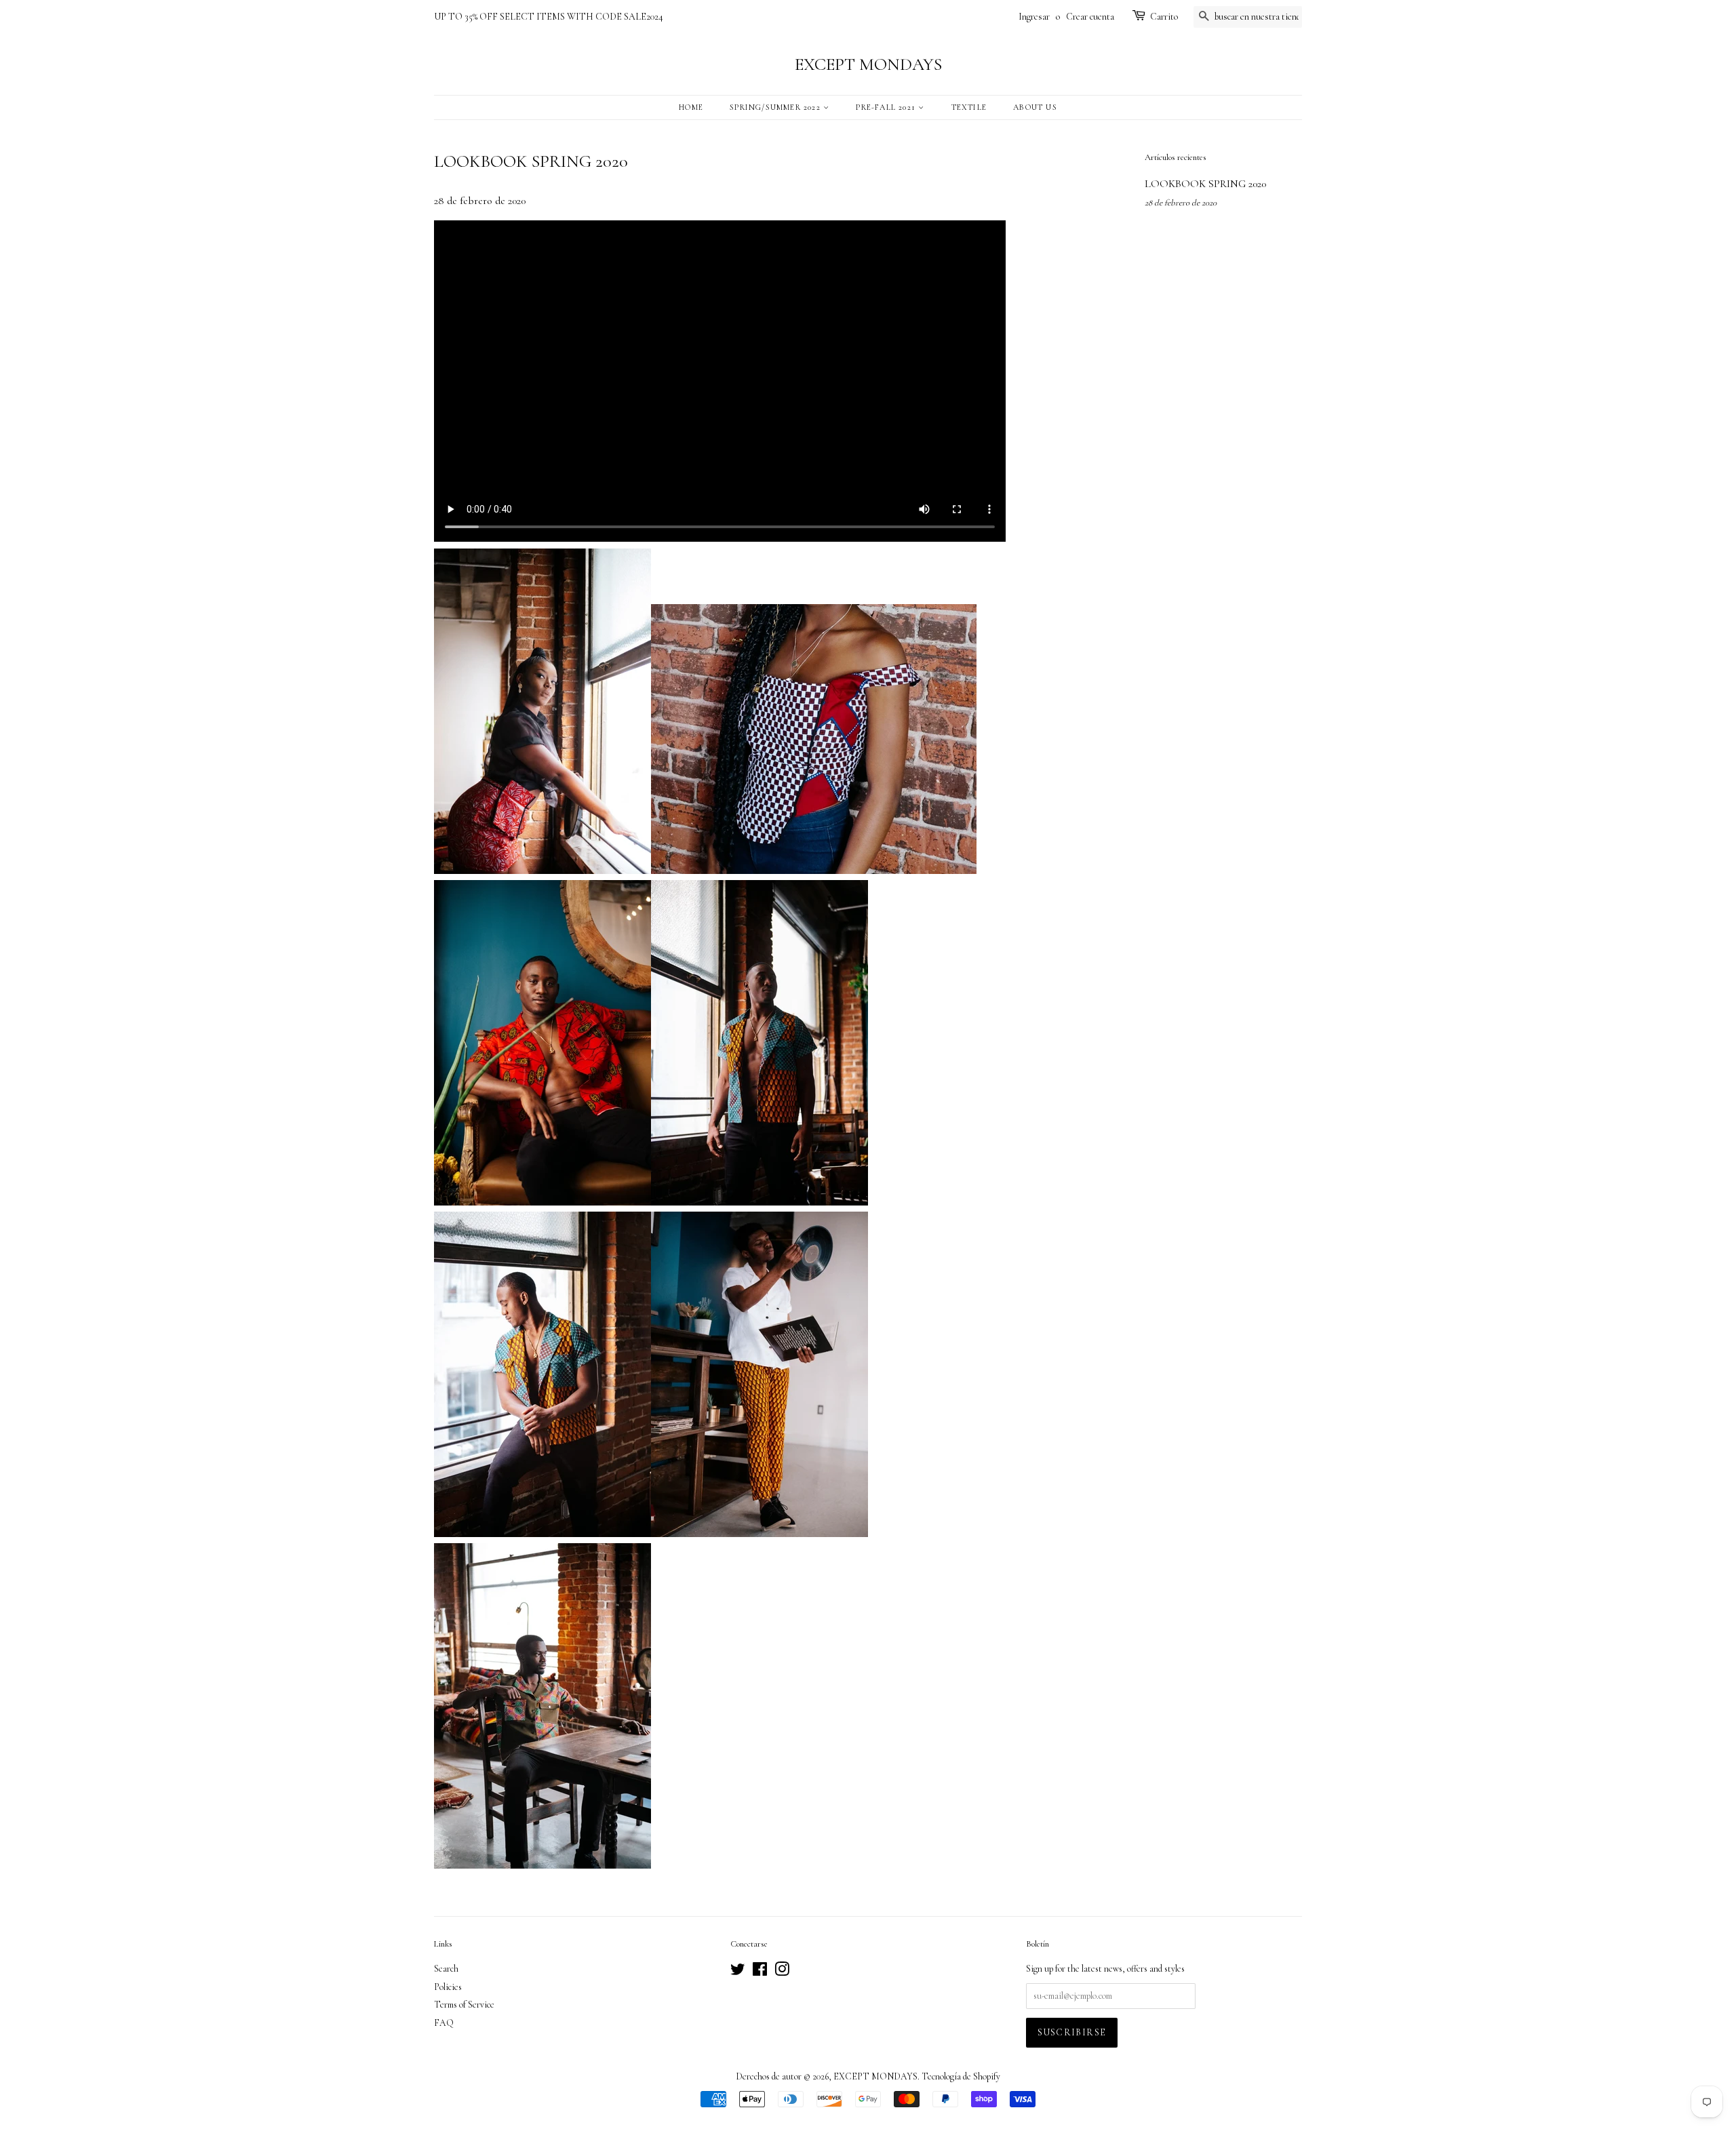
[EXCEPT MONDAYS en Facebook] (760, 1972)
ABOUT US (1035, 107)
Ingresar (1034, 17)
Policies (448, 1987)
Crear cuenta (1090, 17)
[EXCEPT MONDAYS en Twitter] (738, 1972)
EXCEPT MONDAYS (868, 64)
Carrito (1164, 17)
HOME (691, 107)
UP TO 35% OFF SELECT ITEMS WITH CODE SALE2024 (549, 17)
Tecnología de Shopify (961, 2076)
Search (446, 1969)
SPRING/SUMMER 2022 (776, 107)
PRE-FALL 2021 (887, 107)
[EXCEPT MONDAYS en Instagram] (782, 1972)
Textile (969, 107)
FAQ (444, 2023)
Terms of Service (464, 2005)
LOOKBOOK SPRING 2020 (1205, 184)
